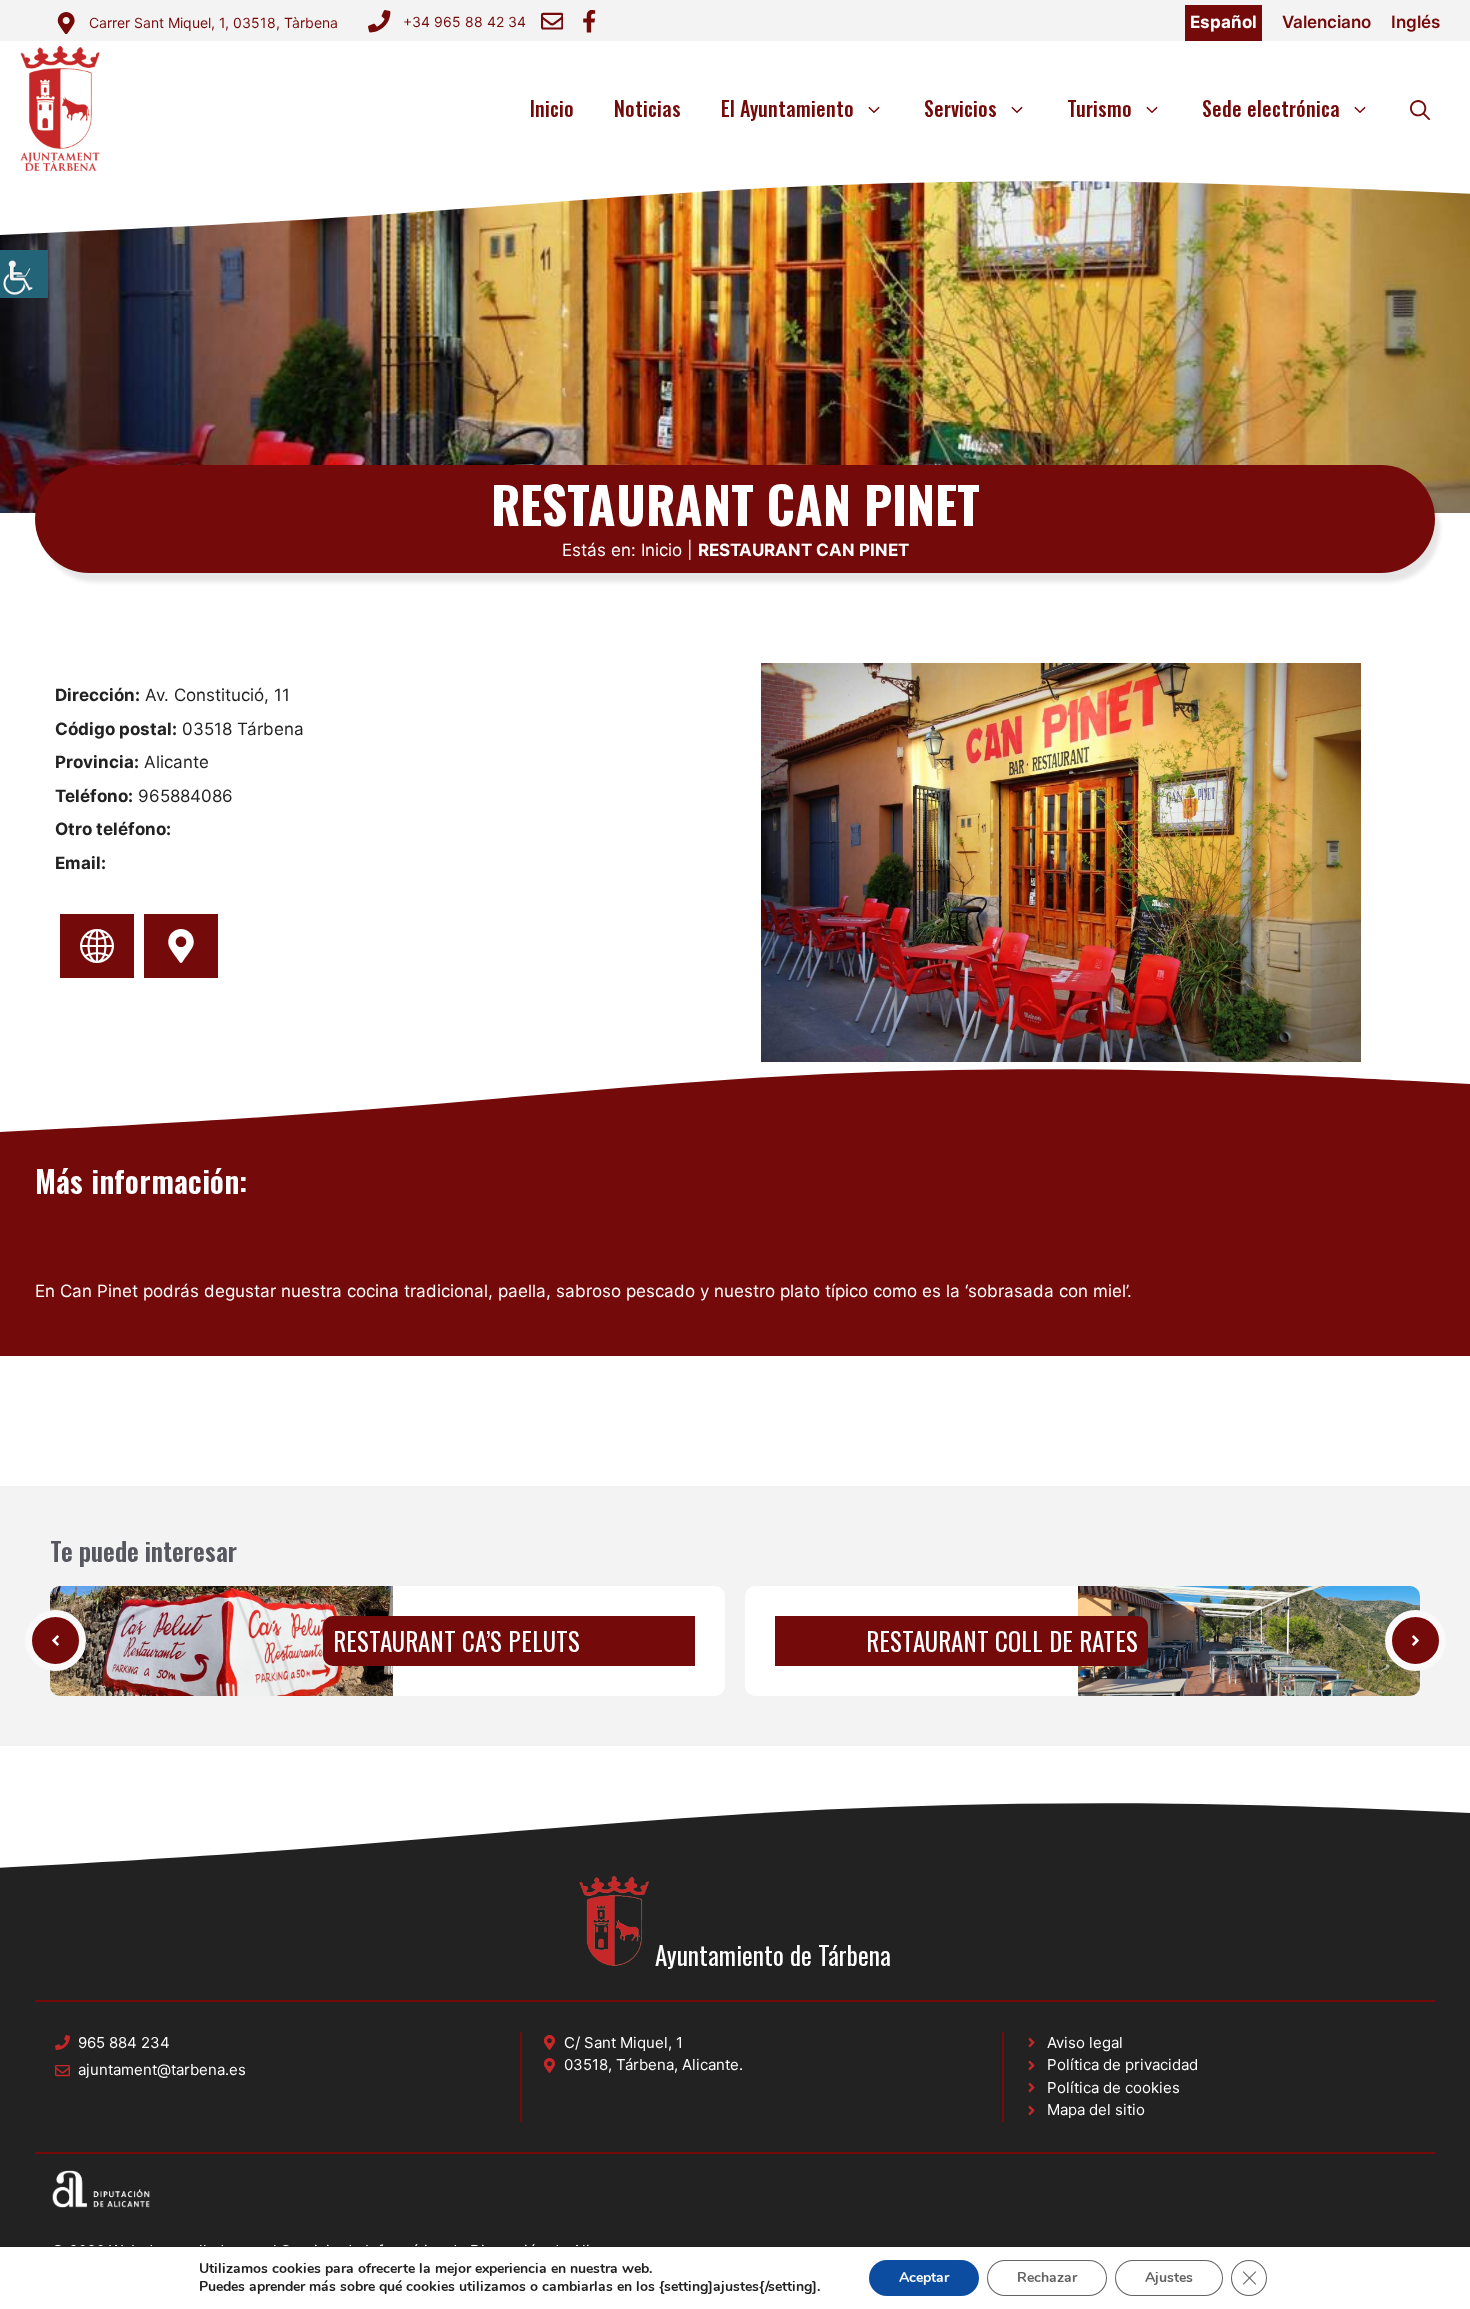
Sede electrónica (1271, 108)
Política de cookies (1113, 2087)
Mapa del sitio (1096, 2109)
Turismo (1099, 108)
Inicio (552, 108)
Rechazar (1047, 2277)
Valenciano (1326, 22)
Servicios (960, 108)
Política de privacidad (1122, 2064)
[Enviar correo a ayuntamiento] (552, 21)
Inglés (1415, 22)
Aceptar (924, 2277)
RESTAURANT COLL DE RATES (1002, 1640)
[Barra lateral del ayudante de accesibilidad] (24, 274)
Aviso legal (1085, 2042)
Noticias (647, 108)
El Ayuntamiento (787, 108)
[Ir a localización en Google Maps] (181, 946)
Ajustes (1169, 2277)
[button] (1420, 108)
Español (1223, 22)
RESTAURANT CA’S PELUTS (456, 1640)
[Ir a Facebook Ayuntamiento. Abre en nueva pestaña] (589, 21)
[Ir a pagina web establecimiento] (97, 946)
